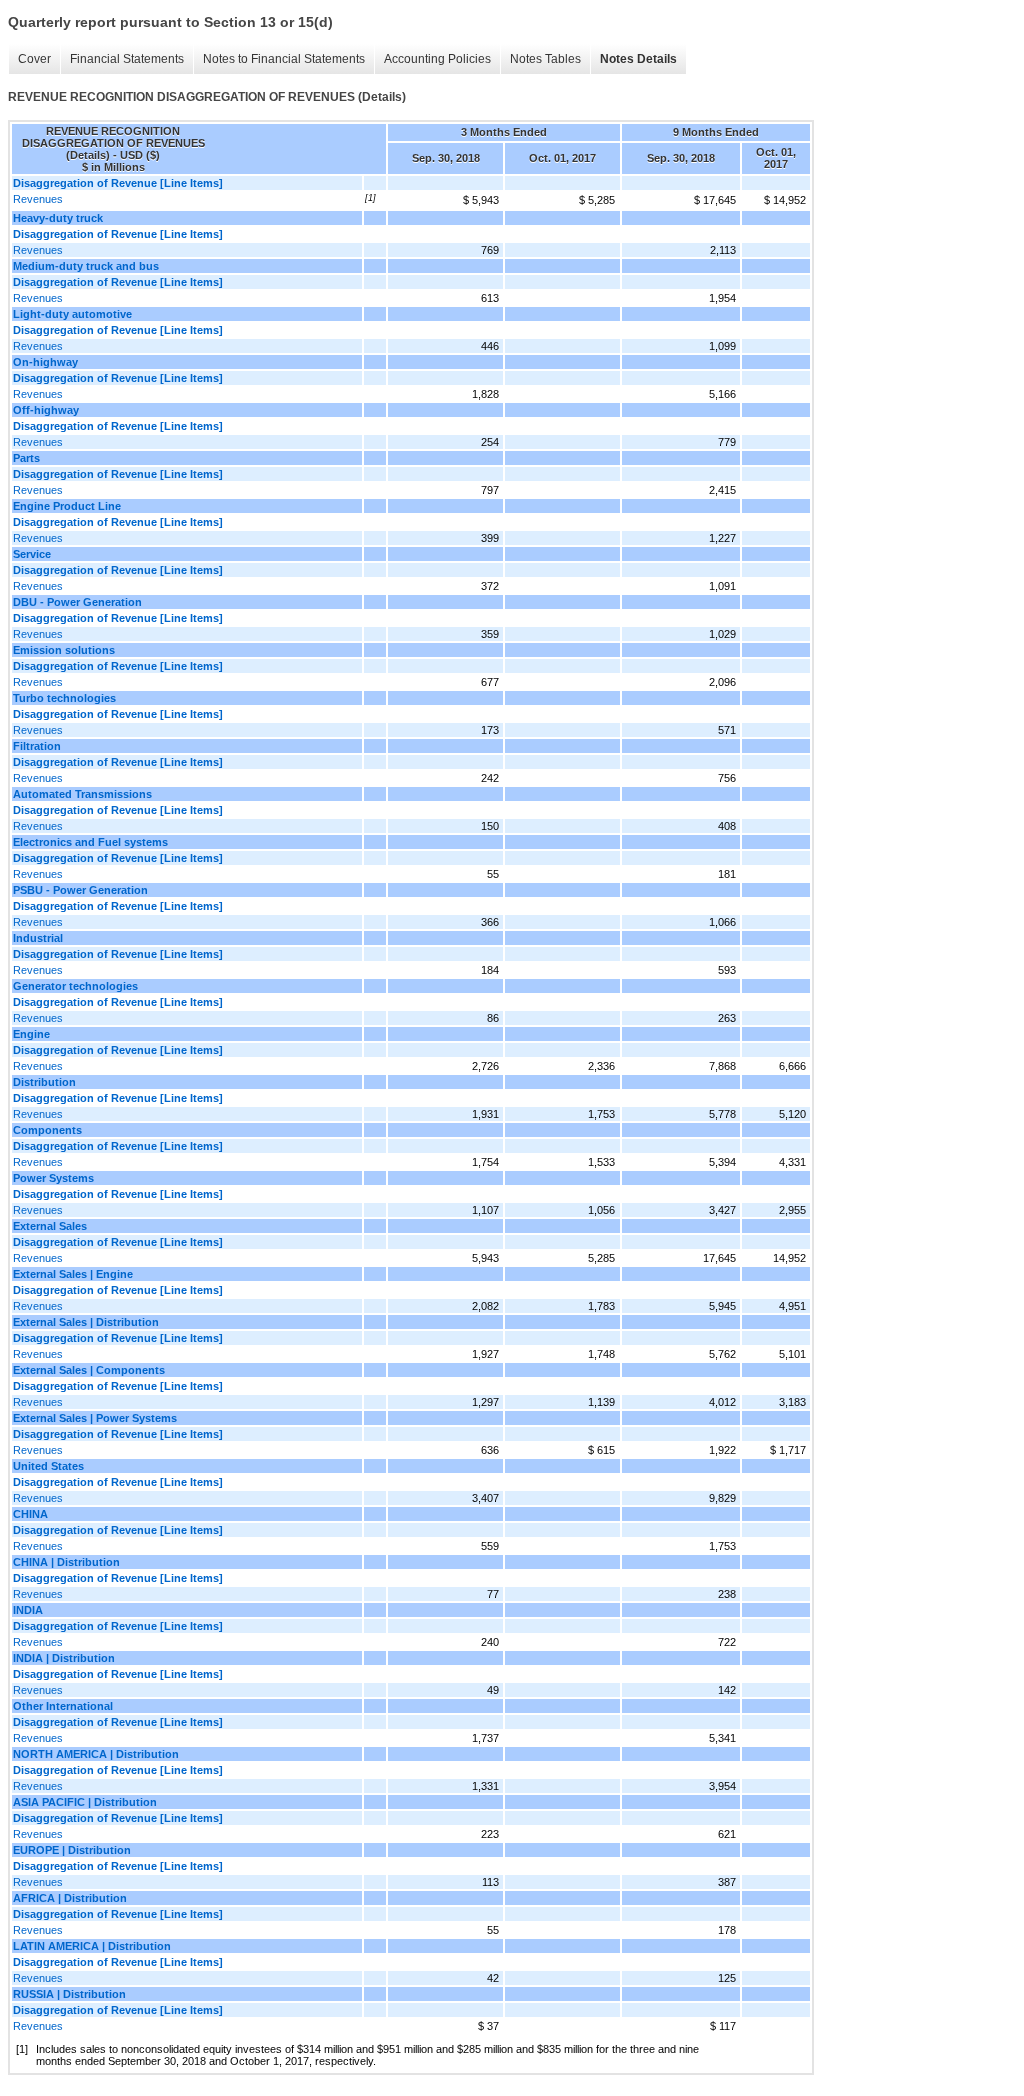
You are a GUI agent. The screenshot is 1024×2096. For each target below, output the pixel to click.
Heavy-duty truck (58, 218)
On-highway (45, 362)
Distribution (44, 1082)
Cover (34, 59)
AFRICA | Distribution (70, 1898)
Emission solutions (64, 650)
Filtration (37, 746)
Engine (31, 1034)
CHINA (30, 1514)
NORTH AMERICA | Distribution (96, 1754)
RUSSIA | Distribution (69, 1994)
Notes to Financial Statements (284, 59)
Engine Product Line (67, 506)
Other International (63, 1706)
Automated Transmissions (82, 794)
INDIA (28, 1610)
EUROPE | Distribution (72, 1850)
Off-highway (46, 410)
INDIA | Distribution (64, 1658)
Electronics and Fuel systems (90, 842)
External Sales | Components (89, 1370)
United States (48, 1466)
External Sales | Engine (73, 1274)
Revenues (38, 199)
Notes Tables (545, 59)
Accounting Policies (437, 59)
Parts (26, 458)
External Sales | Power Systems (95, 1418)
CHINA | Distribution (66, 1562)
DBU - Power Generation (77, 602)
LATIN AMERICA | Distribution (92, 1946)
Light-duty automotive (72, 314)
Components (47, 1130)
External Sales (50, 1226)
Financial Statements (127, 59)
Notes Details (638, 59)
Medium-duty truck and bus (86, 266)
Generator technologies (75, 986)
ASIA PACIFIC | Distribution (85, 1802)
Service (32, 554)
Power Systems (53, 1178)
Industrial (38, 938)
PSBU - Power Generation (80, 890)
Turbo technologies (64, 698)
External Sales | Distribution (86, 1322)
